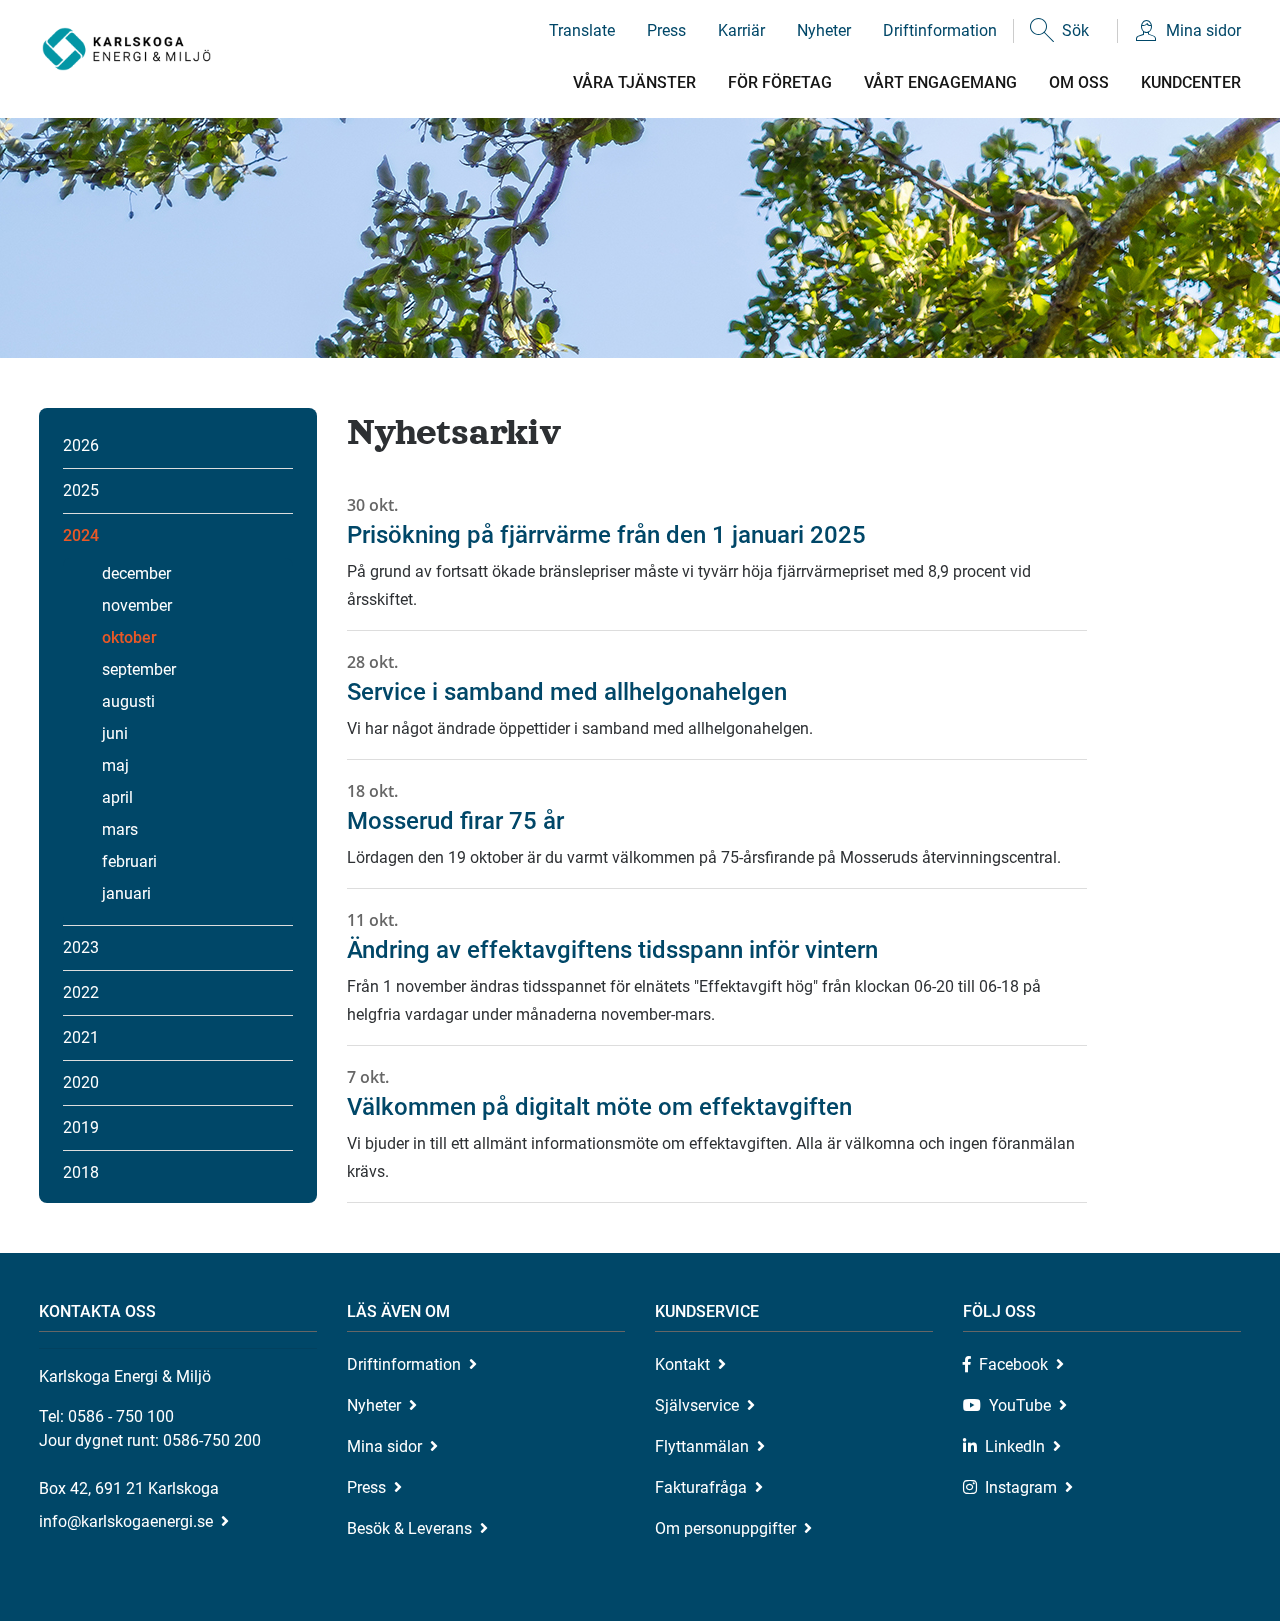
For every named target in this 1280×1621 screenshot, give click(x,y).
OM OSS (1079, 82)
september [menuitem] (139, 669)
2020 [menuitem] (81, 1082)
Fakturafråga (701, 1487)
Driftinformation (940, 30)
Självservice (697, 1405)
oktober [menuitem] (129, 637)
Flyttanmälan (702, 1446)
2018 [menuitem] (81, 1172)
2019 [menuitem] (81, 1127)
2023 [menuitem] (81, 947)
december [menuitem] (136, 573)
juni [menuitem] (115, 733)
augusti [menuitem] (128, 701)
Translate (582, 30)
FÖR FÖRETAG (780, 82)
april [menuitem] (117, 797)
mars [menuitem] (120, 829)
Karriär (741, 30)
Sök (1075, 30)
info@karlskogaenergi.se (126, 1521)
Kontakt (682, 1364)
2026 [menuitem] (81, 445)
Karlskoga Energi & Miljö (126, 49)
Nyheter (824, 30)
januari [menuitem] (126, 893)
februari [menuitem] (129, 861)
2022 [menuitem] (81, 992)
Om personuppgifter (725, 1528)
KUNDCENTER (1191, 82)
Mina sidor (1203, 30)
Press (666, 30)
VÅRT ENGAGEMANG (940, 82)
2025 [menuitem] (81, 490)
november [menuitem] (137, 605)
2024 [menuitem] (81, 535)
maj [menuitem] (115, 765)
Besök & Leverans (409, 1528)
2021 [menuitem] (81, 1037)
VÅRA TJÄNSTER (634, 82)
